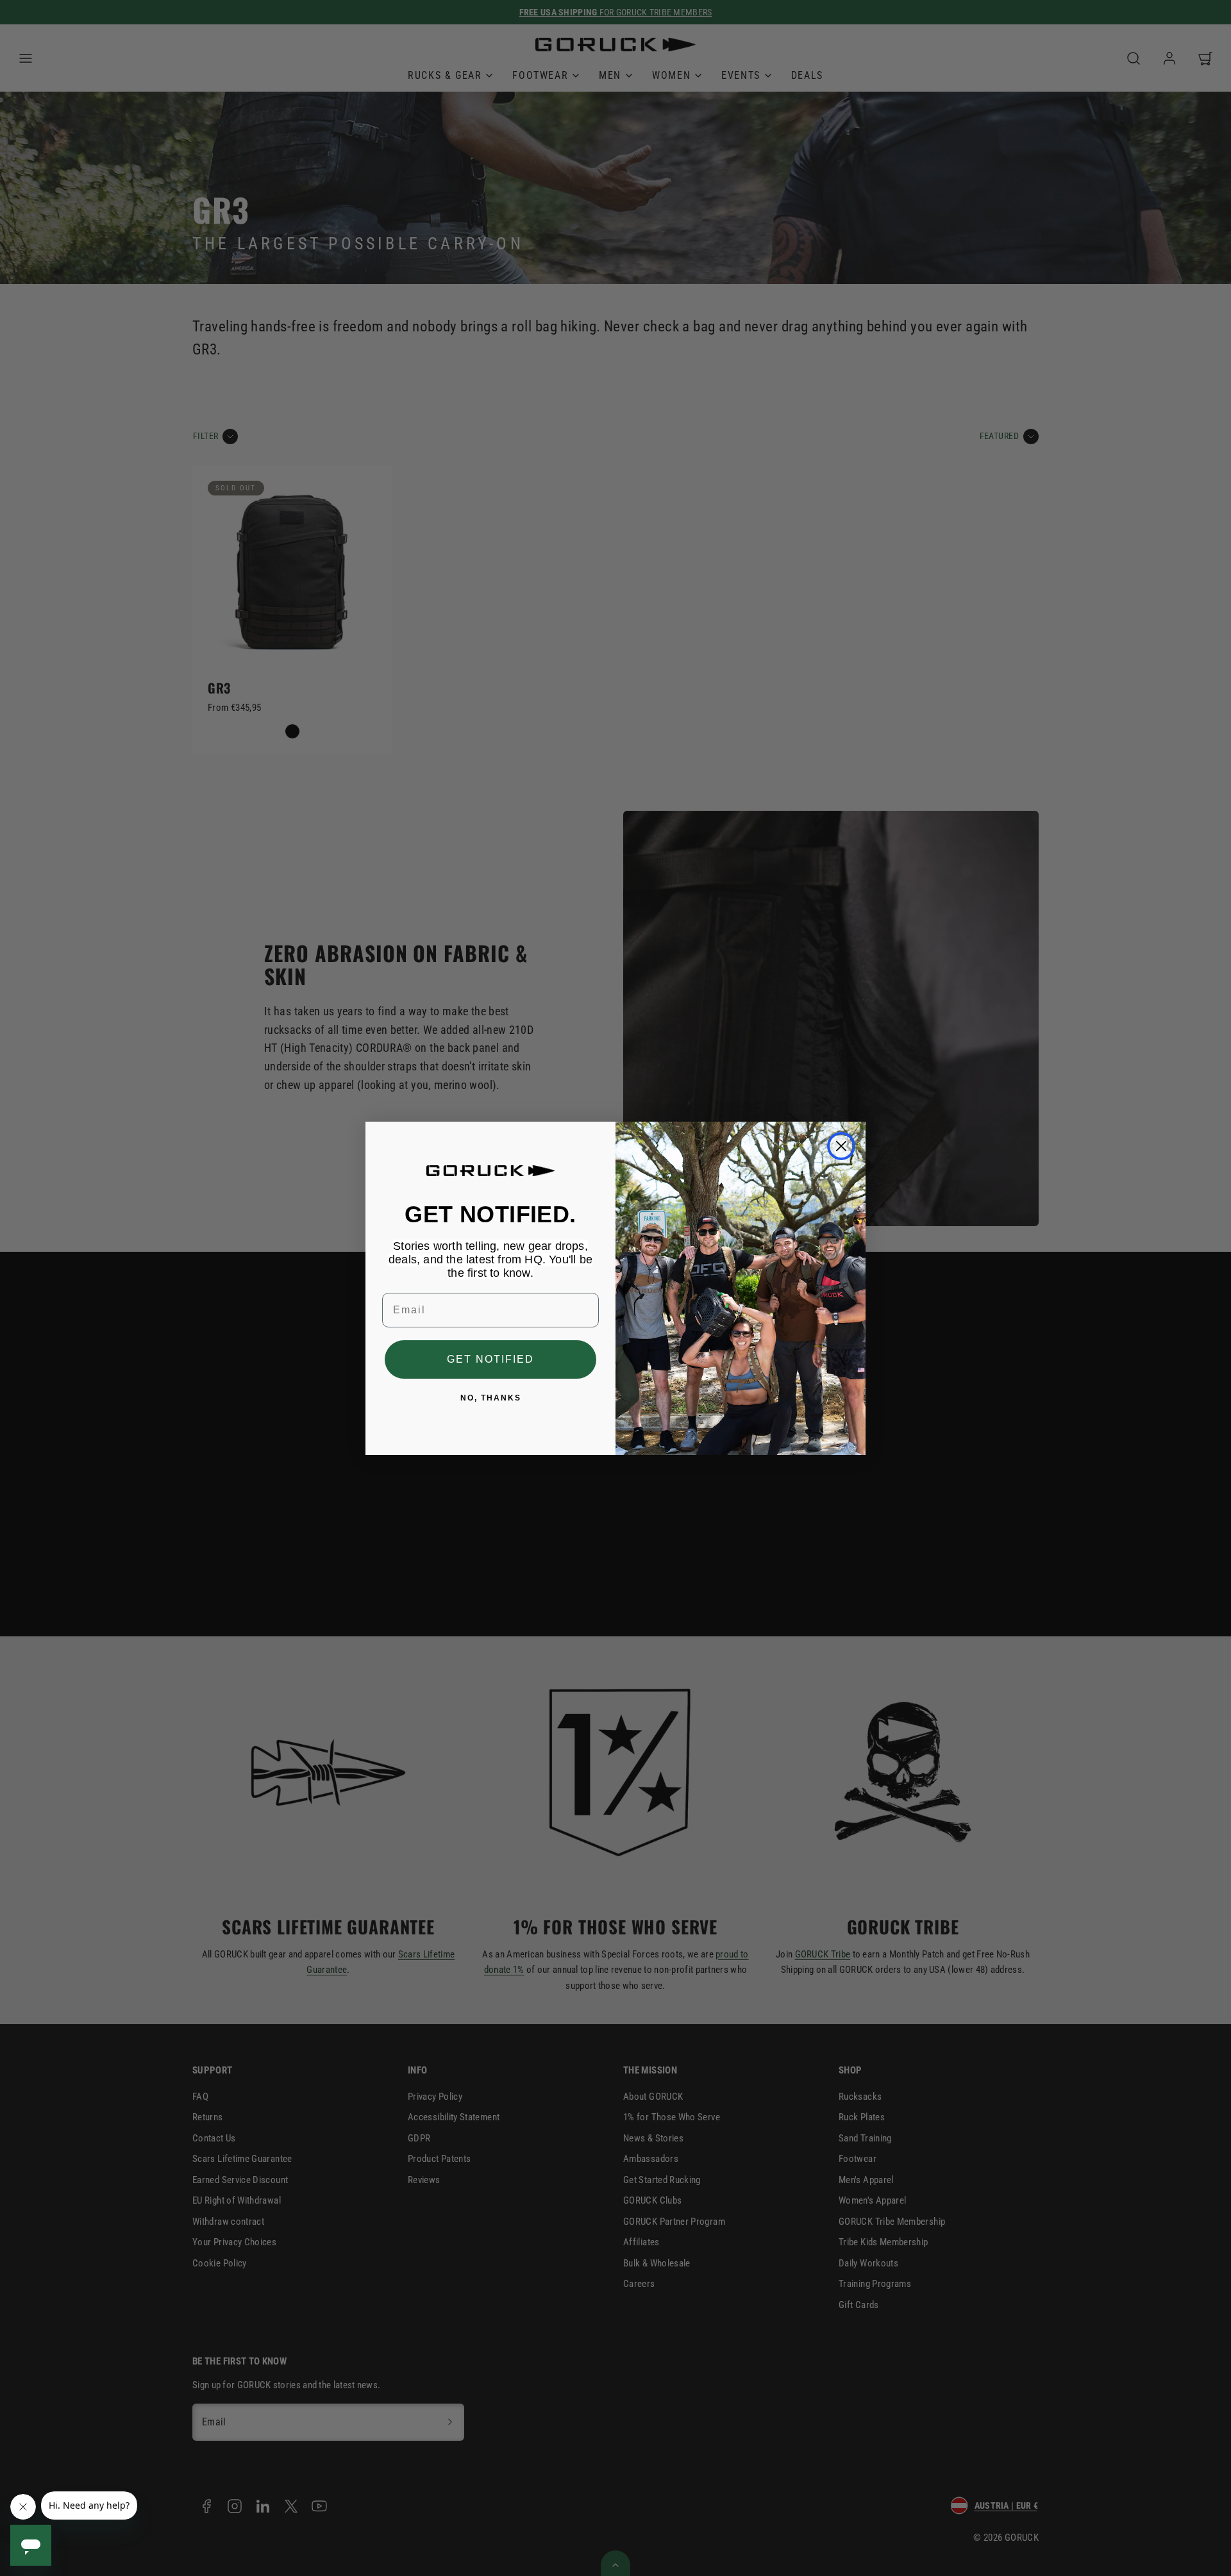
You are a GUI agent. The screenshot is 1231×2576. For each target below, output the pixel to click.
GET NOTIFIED (490, 1359)
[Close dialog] (841, 1146)
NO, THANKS (491, 1398)
